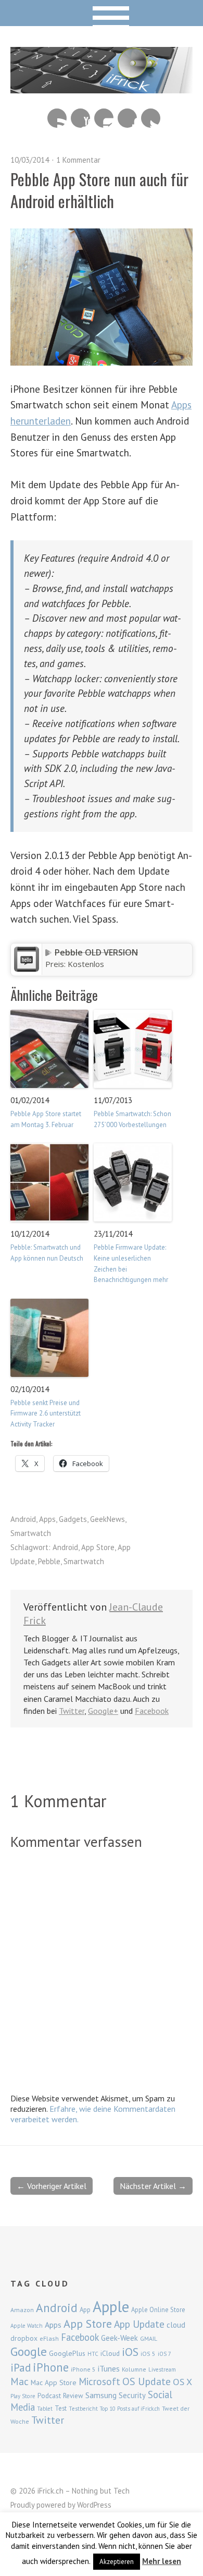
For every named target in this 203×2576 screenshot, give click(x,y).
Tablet (45, 2409)
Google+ (103, 1711)
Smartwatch (31, 1533)
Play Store (23, 2396)
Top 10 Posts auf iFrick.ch (130, 2409)
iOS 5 (148, 2354)
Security (132, 2395)
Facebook (127, 118)
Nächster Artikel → (153, 2186)
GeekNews (107, 1519)
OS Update (147, 2381)
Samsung (101, 2395)
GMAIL (149, 2338)
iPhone (51, 2367)
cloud (176, 2325)
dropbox (24, 2338)
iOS (130, 2352)
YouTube (80, 118)
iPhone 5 (83, 2369)
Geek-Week (119, 2338)
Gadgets (73, 1519)
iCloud (110, 2353)
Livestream (162, 2369)
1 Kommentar (78, 160)
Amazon (22, 2310)
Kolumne (134, 2369)
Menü (102, 13)
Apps (47, 1519)
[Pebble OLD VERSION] (27, 969)
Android (23, 1519)
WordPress (94, 2505)
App (85, 2310)
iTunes (109, 2368)
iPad (21, 2367)
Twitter (151, 118)
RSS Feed (57, 118)
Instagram (104, 118)
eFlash (49, 2338)
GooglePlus (67, 2353)
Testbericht (83, 2409)
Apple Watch (27, 2326)
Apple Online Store (158, 2309)
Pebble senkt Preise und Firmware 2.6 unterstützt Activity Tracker (46, 1414)
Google (29, 2351)
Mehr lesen (162, 2561)
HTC (93, 2354)
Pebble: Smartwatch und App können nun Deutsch (47, 1253)
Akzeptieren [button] (117, 2562)
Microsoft (99, 2381)
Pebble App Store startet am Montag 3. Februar (46, 1119)
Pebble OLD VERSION (96, 952)
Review (73, 2396)
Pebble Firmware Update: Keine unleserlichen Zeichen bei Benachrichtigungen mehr (131, 1263)
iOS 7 (164, 2354)
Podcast (49, 2396)
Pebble (49, 1561)
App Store (98, 1547)
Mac (20, 2381)
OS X (182, 2382)
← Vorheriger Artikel (52, 2186)
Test (61, 2408)
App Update (139, 2324)
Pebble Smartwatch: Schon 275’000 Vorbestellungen (132, 1119)
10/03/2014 (30, 160)
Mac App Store (54, 2383)
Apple (111, 2306)
